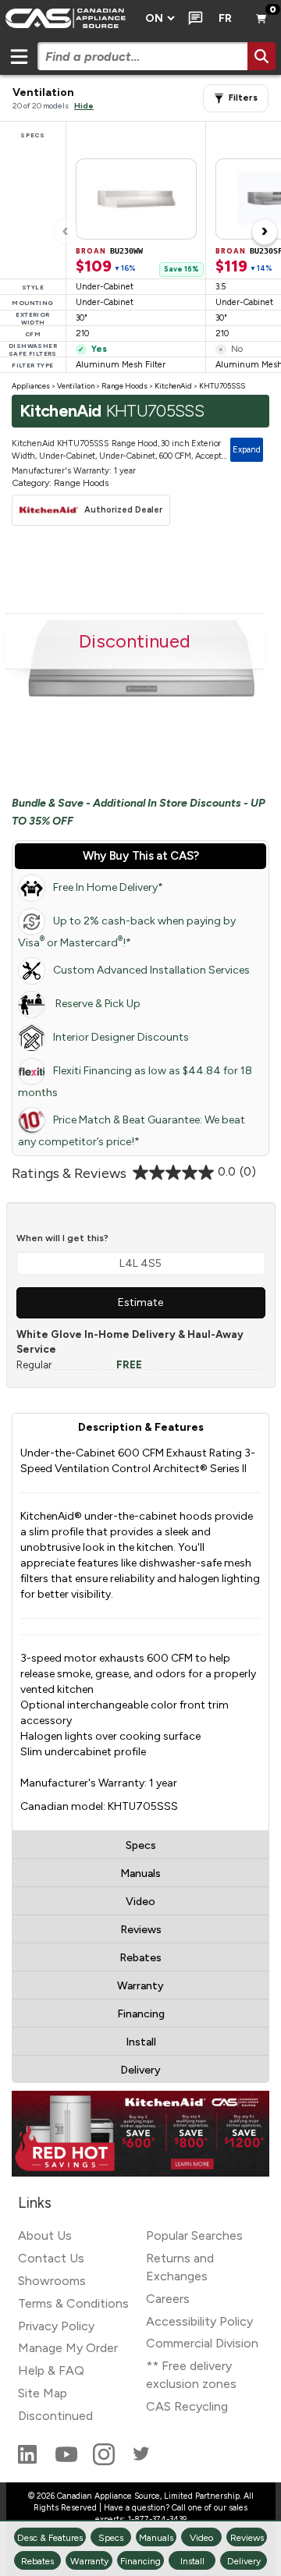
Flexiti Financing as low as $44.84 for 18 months (135, 1082)
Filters (243, 98)
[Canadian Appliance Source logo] (68, 19)
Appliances (31, 386)
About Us (45, 2235)
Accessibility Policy (199, 2321)
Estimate (140, 1302)
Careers (168, 2299)
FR (225, 18)
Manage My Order (68, 2348)
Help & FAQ (51, 2370)
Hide (84, 106)
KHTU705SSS (222, 386)
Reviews (141, 1930)
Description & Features (141, 1427)
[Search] (261, 56)
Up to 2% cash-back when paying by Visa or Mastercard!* (127, 932)
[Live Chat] (192, 19)
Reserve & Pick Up (97, 1004)
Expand (247, 450)
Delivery (140, 2070)
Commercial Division (202, 2343)
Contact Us (51, 2258)
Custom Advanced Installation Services (151, 970)
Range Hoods (124, 386)
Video (140, 1902)
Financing (141, 2014)
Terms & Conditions (73, 2303)
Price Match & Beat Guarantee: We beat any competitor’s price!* (132, 1131)
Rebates (140, 1958)
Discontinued (55, 2416)
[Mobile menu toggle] (19, 56)
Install (141, 2042)
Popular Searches (194, 2235)
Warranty (140, 1986)
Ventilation (76, 386)
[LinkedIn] (29, 2461)
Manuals (140, 1873)
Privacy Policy (56, 2326)
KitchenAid (173, 386)
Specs (141, 1845)
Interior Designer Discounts (121, 1037)
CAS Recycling (187, 2406)
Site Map (43, 2393)
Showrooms (52, 2281)
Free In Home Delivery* (108, 887)
